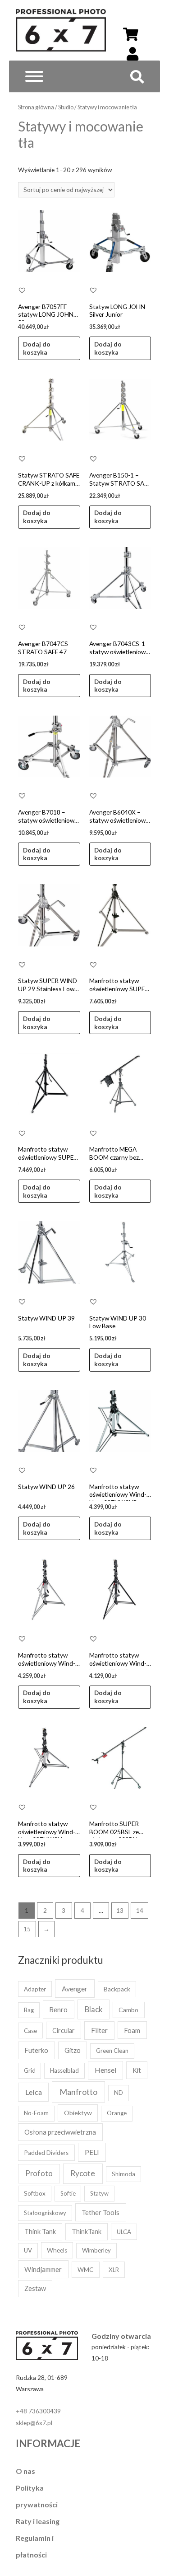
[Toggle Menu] (34, 76)
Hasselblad (64, 2070)
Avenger (75, 1988)
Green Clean (112, 2051)
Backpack (117, 1989)
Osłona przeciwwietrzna (60, 2132)
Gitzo (73, 2050)
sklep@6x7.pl (34, 2423)
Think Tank (40, 2232)
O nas (25, 2471)
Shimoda (123, 2174)
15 (27, 1929)
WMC (85, 2269)
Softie (68, 2193)
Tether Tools (100, 2212)
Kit (137, 2070)
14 (140, 1910)
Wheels (57, 2250)
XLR (114, 2270)
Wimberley (96, 2250)
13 (120, 1910)
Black (94, 2009)
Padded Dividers (46, 2153)
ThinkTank (87, 2232)
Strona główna (36, 107)
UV (28, 2250)
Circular (64, 2030)
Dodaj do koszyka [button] (37, 348)
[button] (22, 290)
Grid (30, 2070)
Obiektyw (78, 2113)
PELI (92, 2152)
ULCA (124, 2232)
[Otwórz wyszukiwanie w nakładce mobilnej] (132, 80)
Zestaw (35, 2288)
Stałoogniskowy (45, 2213)
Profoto (39, 2173)
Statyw (99, 2193)
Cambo (128, 2010)
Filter (99, 2030)
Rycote (83, 2173)
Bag (29, 2010)
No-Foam (36, 2113)
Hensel (105, 2070)
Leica (34, 2092)
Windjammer (43, 2269)
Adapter (35, 1989)
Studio (66, 107)
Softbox (35, 2193)
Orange (117, 2113)
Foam (132, 2030)
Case (30, 2031)
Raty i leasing (38, 2521)
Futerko (36, 2050)
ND (119, 2093)
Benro (58, 2009)
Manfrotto (78, 2092)
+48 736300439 (38, 2411)
